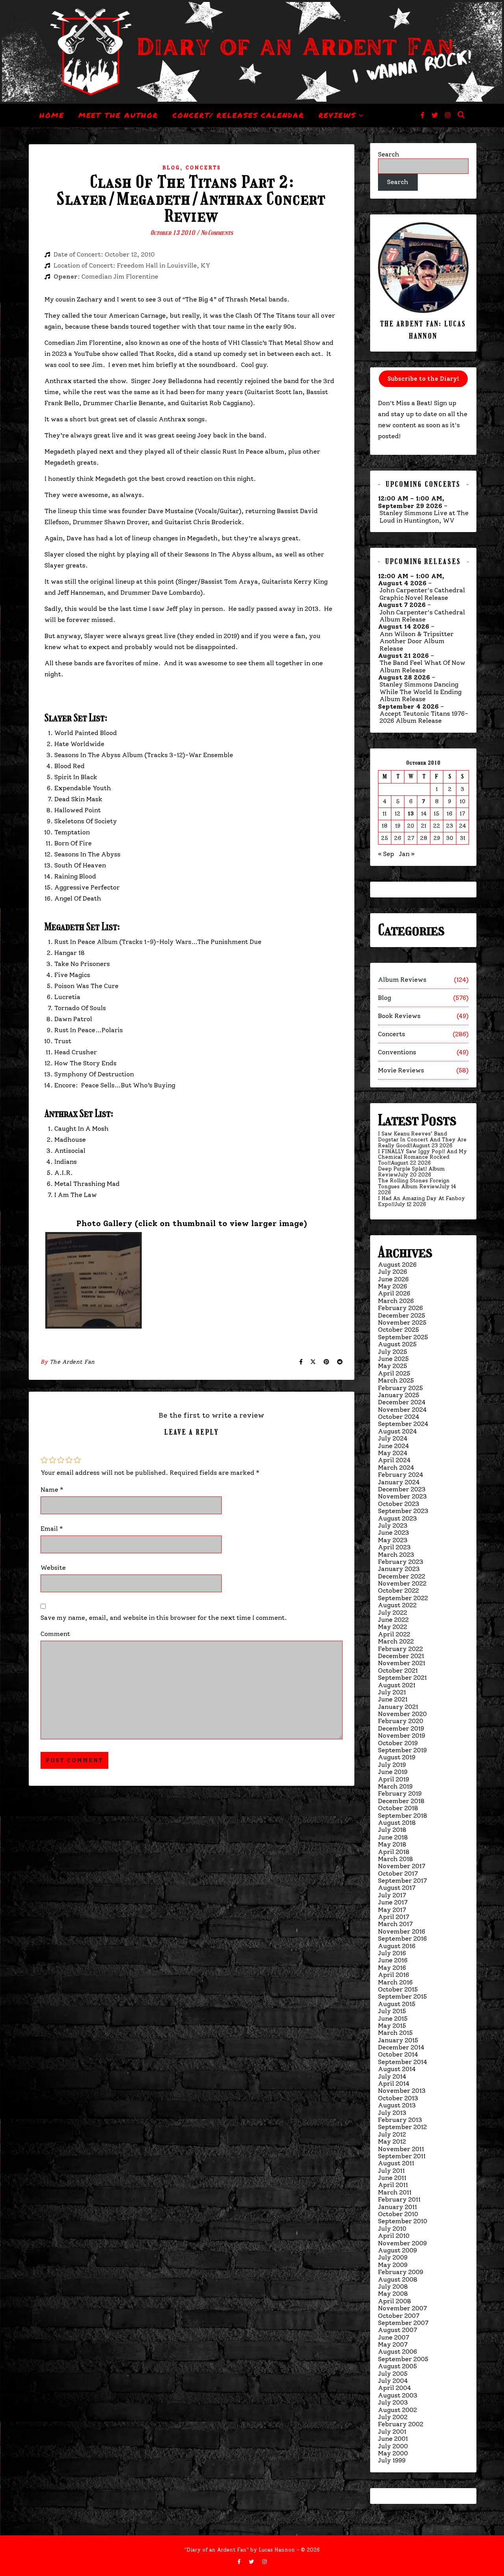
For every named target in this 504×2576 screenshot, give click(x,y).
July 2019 (392, 1765)
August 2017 (397, 1888)
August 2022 (397, 1605)
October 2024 (399, 1417)
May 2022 (393, 1627)
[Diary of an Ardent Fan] (252, 52)
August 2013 (397, 2105)
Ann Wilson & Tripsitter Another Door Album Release (417, 641)
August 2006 (397, 2352)
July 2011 (391, 2171)
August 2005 (397, 2366)
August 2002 (397, 2410)
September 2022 (403, 1598)
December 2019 (401, 1728)
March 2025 (396, 1380)
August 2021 (397, 1685)
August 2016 (397, 1946)
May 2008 (393, 2294)
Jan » (407, 854)
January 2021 (398, 1707)
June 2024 (394, 1446)
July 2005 (393, 2374)
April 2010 (394, 2236)
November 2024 (402, 1410)
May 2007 (393, 2344)
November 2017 (402, 1866)
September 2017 (402, 1881)
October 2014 (398, 2054)
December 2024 (402, 1402)
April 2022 (394, 1634)
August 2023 (397, 1518)
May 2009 (393, 2265)
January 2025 (399, 1395)
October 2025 (398, 1330)
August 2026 (397, 1265)
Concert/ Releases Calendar (238, 115)
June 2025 (393, 1359)
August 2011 (396, 2163)
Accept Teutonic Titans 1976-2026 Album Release (424, 717)
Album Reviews (402, 980)
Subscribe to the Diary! (423, 379)
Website (53, 1568)
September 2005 (403, 2359)
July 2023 (393, 1525)
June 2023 (394, 1533)
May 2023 (393, 1540)
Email (52, 1529)
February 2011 (399, 2199)
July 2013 (392, 2113)
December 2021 (401, 1656)
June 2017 (393, 1902)
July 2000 (393, 2446)
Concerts (203, 168)
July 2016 (392, 1953)
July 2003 (393, 2402)
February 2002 (401, 2424)
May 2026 (393, 1286)
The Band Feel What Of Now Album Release (422, 666)
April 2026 (394, 1293)
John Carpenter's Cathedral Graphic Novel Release (422, 594)
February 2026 (400, 1308)
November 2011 (401, 2149)
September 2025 (403, 1337)
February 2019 (400, 1793)
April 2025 (394, 1373)
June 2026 (393, 1279)
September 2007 (403, 2323)
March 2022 (396, 1641)
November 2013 (402, 2091)
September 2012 (402, 2127)
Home (52, 115)
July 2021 (392, 1692)
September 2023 (403, 1511)
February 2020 (401, 1721)
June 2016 (393, 1960)
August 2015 (397, 2004)
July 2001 (392, 2432)
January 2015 (398, 2040)
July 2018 (392, 1830)
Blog (171, 168)
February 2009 (401, 2272)
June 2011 (392, 2178)
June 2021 (393, 1699)
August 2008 (398, 2279)
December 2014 (401, 2047)
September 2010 (403, 2221)
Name (52, 1490)
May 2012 (392, 2141)
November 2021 (402, 1663)
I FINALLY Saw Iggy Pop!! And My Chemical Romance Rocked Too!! (422, 1157)
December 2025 (402, 1315)
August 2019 (397, 1757)
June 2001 (393, 2439)
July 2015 (392, 2011)
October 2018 (398, 1808)
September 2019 (402, 1750)
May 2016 (392, 1968)
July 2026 (393, 1272)
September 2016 (402, 1939)
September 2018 (403, 1816)
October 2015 (398, 1989)
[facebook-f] (423, 115)
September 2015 (402, 1996)
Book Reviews (399, 1016)
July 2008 (393, 2287)
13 (411, 814)
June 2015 (393, 2019)
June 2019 (393, 1772)
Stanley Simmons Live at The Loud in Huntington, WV (424, 517)
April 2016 (394, 1975)
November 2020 (402, 1714)
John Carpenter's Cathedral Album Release (422, 616)
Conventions (397, 1052)
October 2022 (398, 1590)
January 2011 (397, 2207)
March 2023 (396, 1555)
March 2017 (395, 1924)
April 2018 (394, 1852)
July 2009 (393, 2257)
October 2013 (398, 2098)
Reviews (337, 115)
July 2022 (393, 1613)
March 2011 (395, 2192)
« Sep (386, 854)
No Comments (217, 233)
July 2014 (392, 2076)
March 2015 (395, 2033)
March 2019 (395, 1786)
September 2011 (402, 2156)
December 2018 (401, 1801)
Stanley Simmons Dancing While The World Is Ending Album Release (421, 692)
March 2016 (395, 1982)
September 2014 (403, 2062)
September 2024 (403, 1424)
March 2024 (396, 1468)
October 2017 (398, 1873)
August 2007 (397, 2330)
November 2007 (402, 2308)
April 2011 (393, 2185)
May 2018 (392, 1844)
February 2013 (400, 2120)
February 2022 (400, 1649)
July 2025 (393, 1352)
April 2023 (394, 1547)
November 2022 (402, 1583)
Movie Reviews (401, 1070)
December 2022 (402, 1576)
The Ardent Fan (72, 1362)
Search (389, 154)
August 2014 (397, 2069)
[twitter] (435, 115)
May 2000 (393, 2453)
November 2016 (402, 1931)
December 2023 (402, 1489)
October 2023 (399, 1504)
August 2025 (397, 1344)
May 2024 (393, 1453)
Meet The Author (119, 115)
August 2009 (397, 2250)
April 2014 (394, 2084)
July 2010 (392, 2229)
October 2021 (398, 1670)
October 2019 (398, 1743)
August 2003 (398, 2395)
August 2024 (397, 1431)
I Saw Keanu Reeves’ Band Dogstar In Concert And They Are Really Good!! (422, 1140)
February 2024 (401, 1475)
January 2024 (399, 1482)
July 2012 (392, 2134)
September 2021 (402, 1678)
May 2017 (392, 1910)
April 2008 (395, 2301)
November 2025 (402, 1322)
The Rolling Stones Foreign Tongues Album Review (414, 1184)
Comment (55, 1634)
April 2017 (394, 1917)
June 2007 (394, 2337)
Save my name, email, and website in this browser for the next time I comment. (164, 1618)
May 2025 (393, 1366)
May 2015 (392, 2026)
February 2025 (400, 1388)
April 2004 (395, 2388)
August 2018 (397, 1823)
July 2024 (393, 1438)
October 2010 (398, 2214)
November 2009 (402, 2243)
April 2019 (394, 1779)
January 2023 (399, 1569)
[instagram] (448, 115)
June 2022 (393, 1620)
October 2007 (399, 2316)
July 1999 (392, 2460)
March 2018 (396, 1859)
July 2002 (393, 2417)
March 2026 (396, 1301)
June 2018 (393, 1837)
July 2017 (392, 1895)
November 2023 (402, 1496)
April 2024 (394, 1460)
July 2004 (393, 2381)
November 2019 (402, 1736)
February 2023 (401, 1562)
